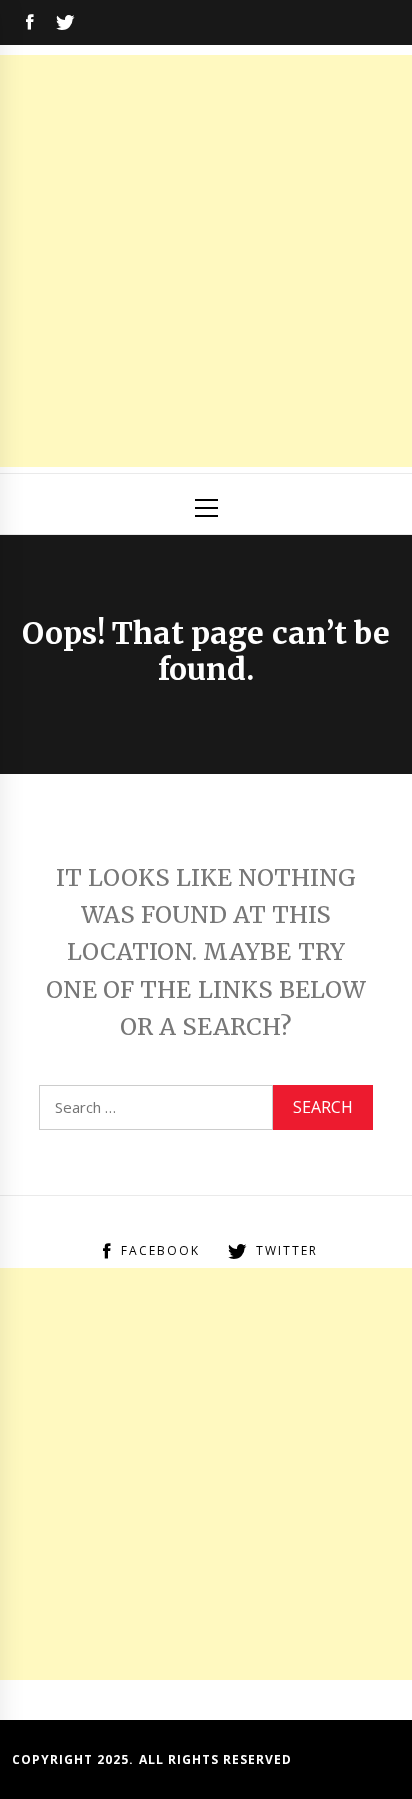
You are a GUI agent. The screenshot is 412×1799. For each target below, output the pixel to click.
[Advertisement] (206, 261)
